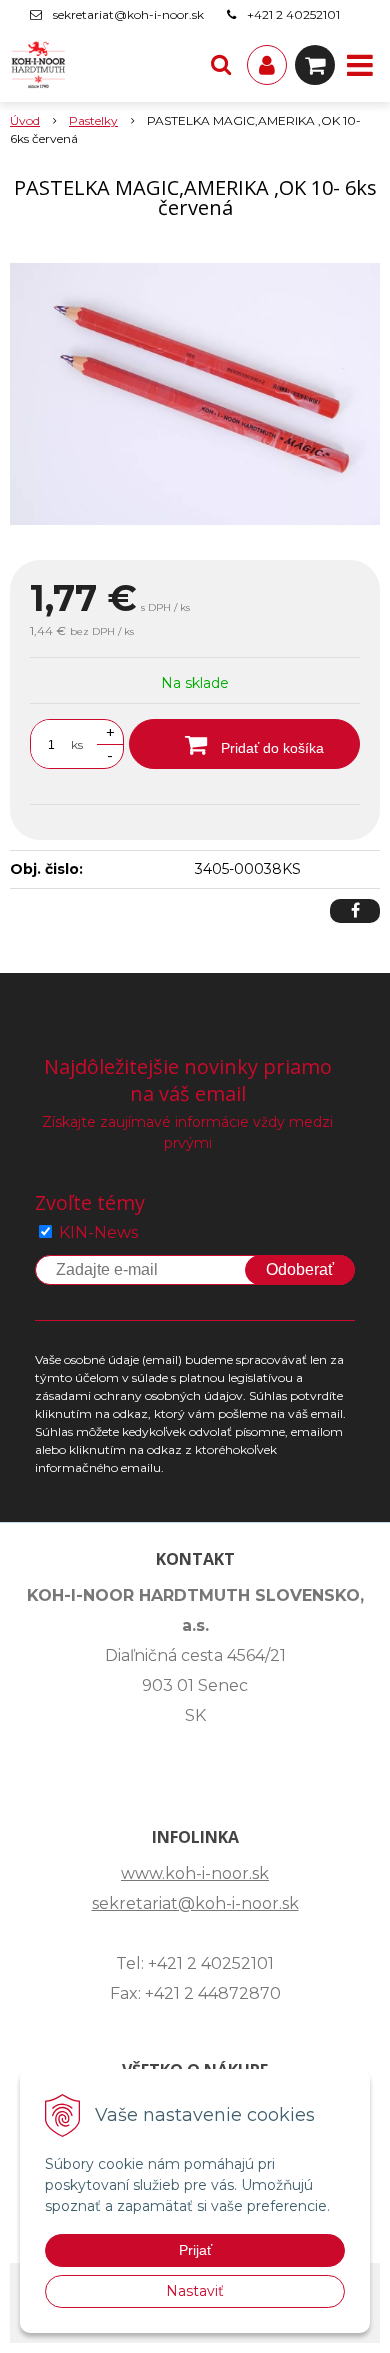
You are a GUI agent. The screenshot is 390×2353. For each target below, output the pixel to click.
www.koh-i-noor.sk (195, 1873)
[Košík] (315, 65)
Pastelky (93, 120)
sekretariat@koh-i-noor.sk (128, 14)
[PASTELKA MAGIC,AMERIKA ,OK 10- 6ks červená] (195, 394)
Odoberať (300, 1269)
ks (77, 744)
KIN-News (98, 1232)
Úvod (25, 120)
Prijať (195, 2250)
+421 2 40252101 (293, 14)
